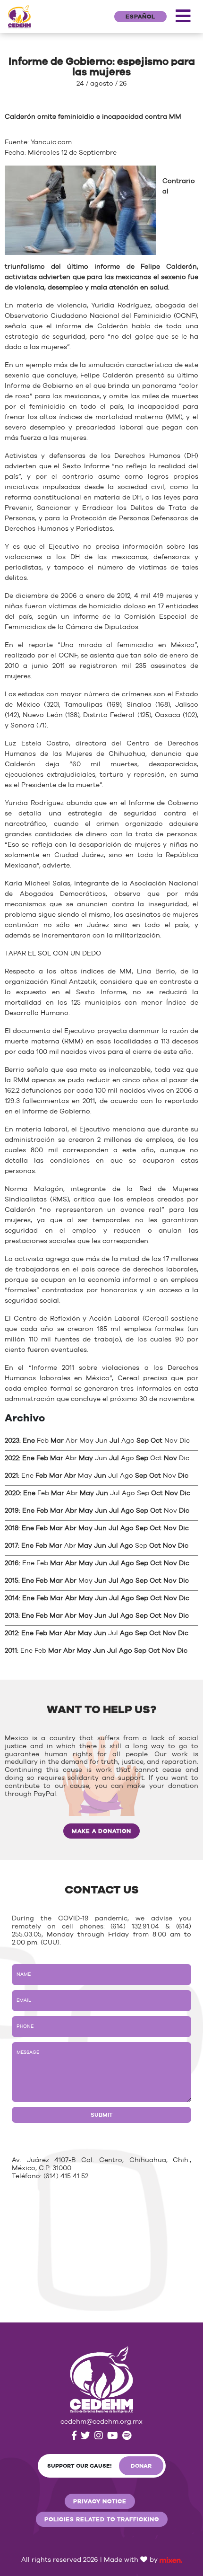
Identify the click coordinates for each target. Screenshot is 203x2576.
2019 (12, 1511)
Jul (114, 1441)
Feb (42, 1458)
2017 (11, 1546)
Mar (57, 1441)
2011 (11, 1651)
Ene (29, 1441)
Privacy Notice (100, 2501)
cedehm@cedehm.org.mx (101, 2422)
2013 (12, 1616)
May (86, 1458)
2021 (11, 1476)
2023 (12, 1441)
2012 (11, 1633)
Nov (170, 1458)
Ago (127, 1511)
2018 (12, 1528)
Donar (141, 2466)
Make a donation (101, 1831)
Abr (70, 1476)
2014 (12, 1598)
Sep (143, 1441)
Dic (183, 1476)
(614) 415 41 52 (66, 2176)
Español (140, 17)
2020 (12, 1493)
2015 (12, 1581)
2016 (12, 1563)
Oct (156, 1441)
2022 (12, 1458)
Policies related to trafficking (102, 2519)
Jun (100, 1476)
